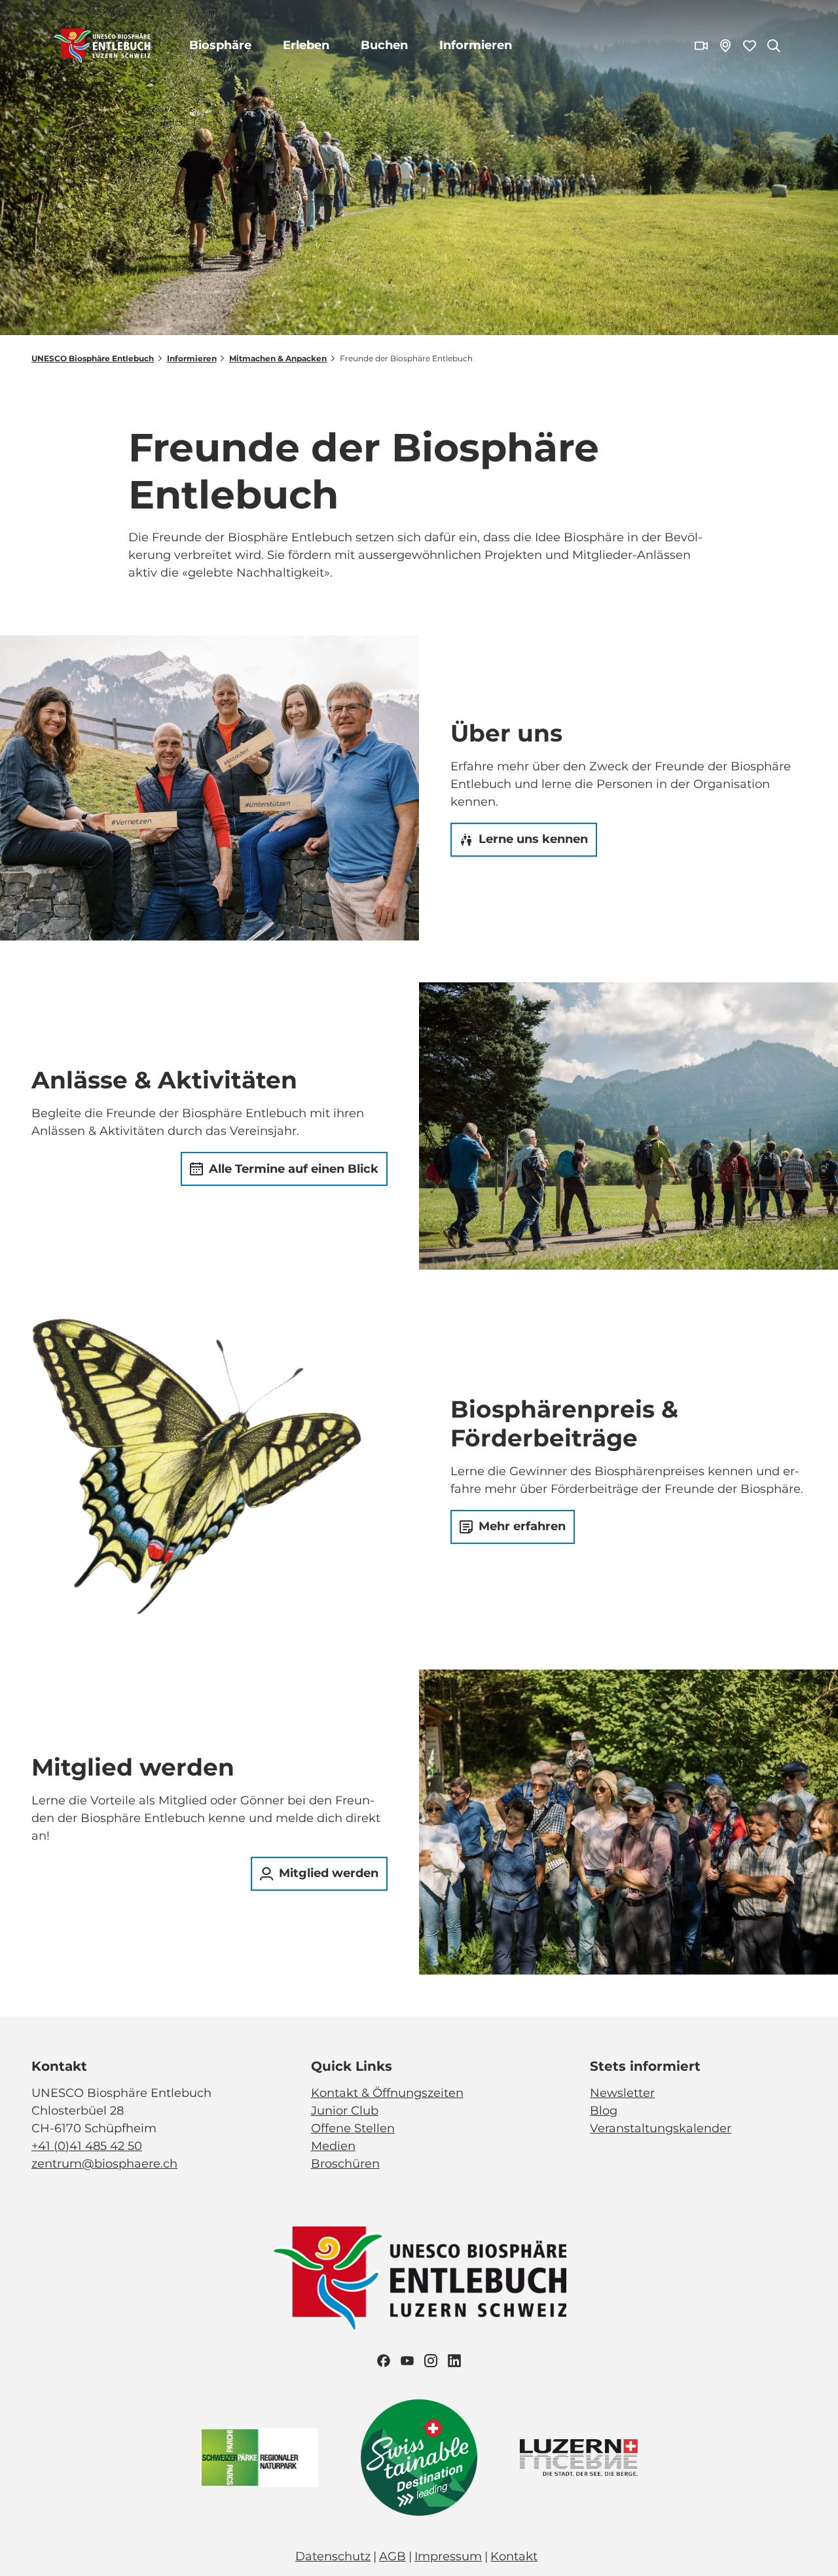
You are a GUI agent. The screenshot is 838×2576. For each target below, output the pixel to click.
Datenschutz (333, 2556)
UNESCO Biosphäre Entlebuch (93, 358)
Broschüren (345, 2164)
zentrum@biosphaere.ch (104, 2164)
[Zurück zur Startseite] (102, 46)
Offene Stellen (353, 2128)
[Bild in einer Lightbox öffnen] (419, 2279)
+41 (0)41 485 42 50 (87, 2146)
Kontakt (514, 2556)
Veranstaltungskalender (661, 2128)
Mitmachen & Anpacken (278, 358)
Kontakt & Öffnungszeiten (387, 2093)
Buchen (384, 45)
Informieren (476, 45)
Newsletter (622, 2093)
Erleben (306, 45)
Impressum (448, 2556)
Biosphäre (220, 45)
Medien (333, 2146)
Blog (604, 2111)
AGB (392, 2556)
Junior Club (345, 2111)
